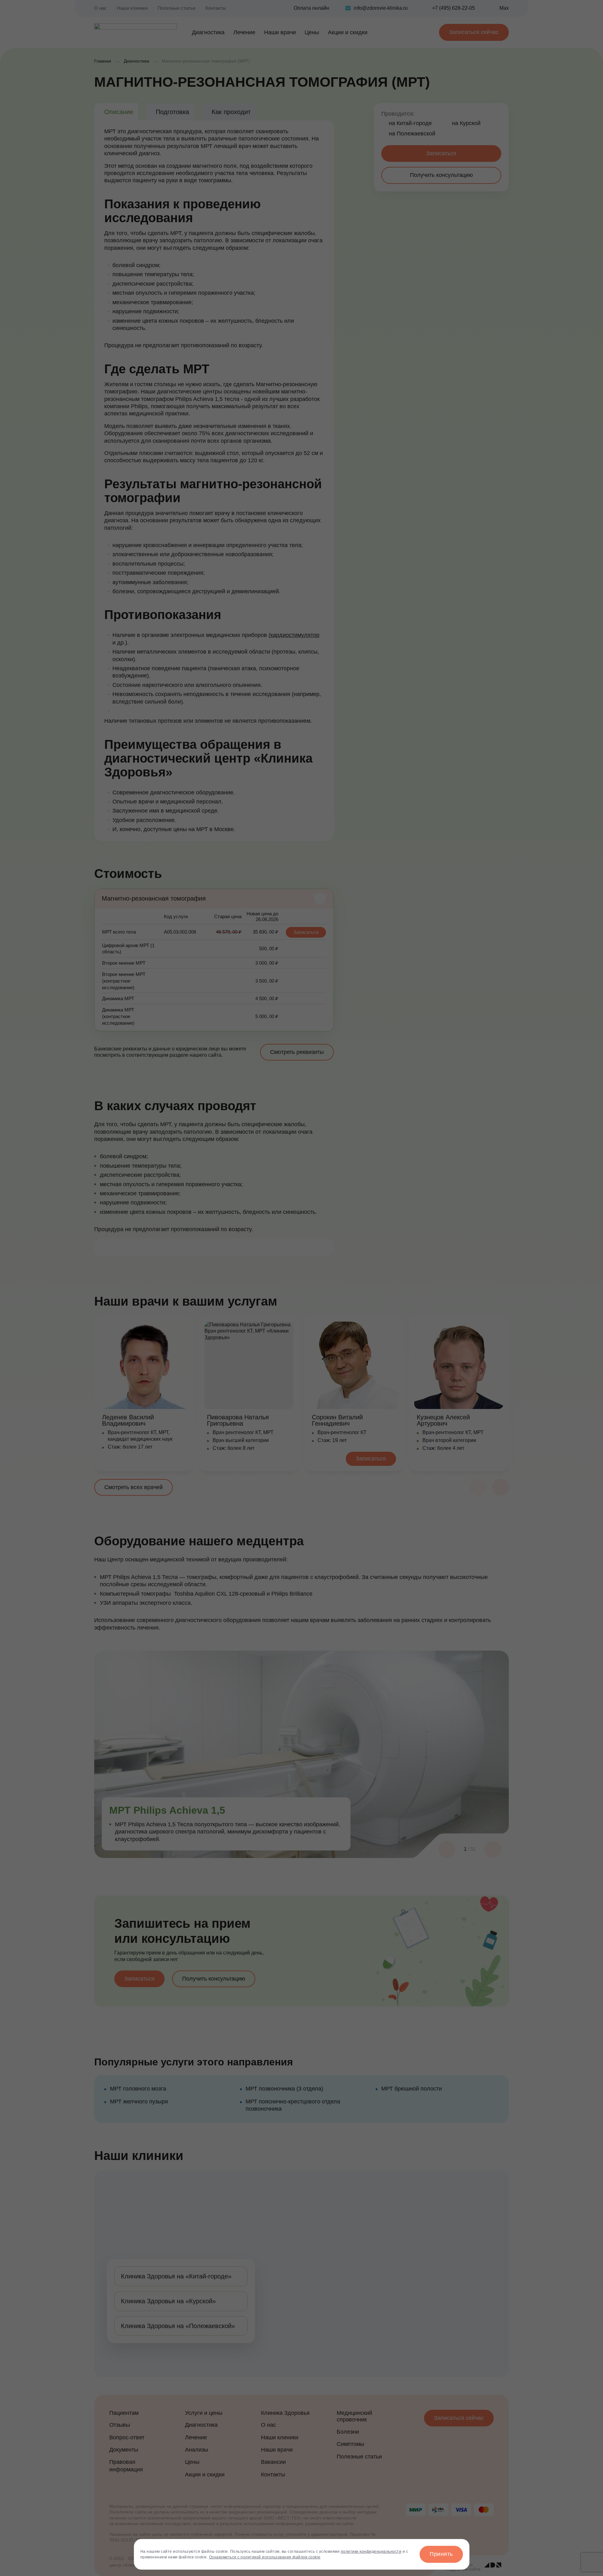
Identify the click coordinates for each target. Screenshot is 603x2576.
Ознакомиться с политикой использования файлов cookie (265, 2557)
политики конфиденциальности (371, 2551)
